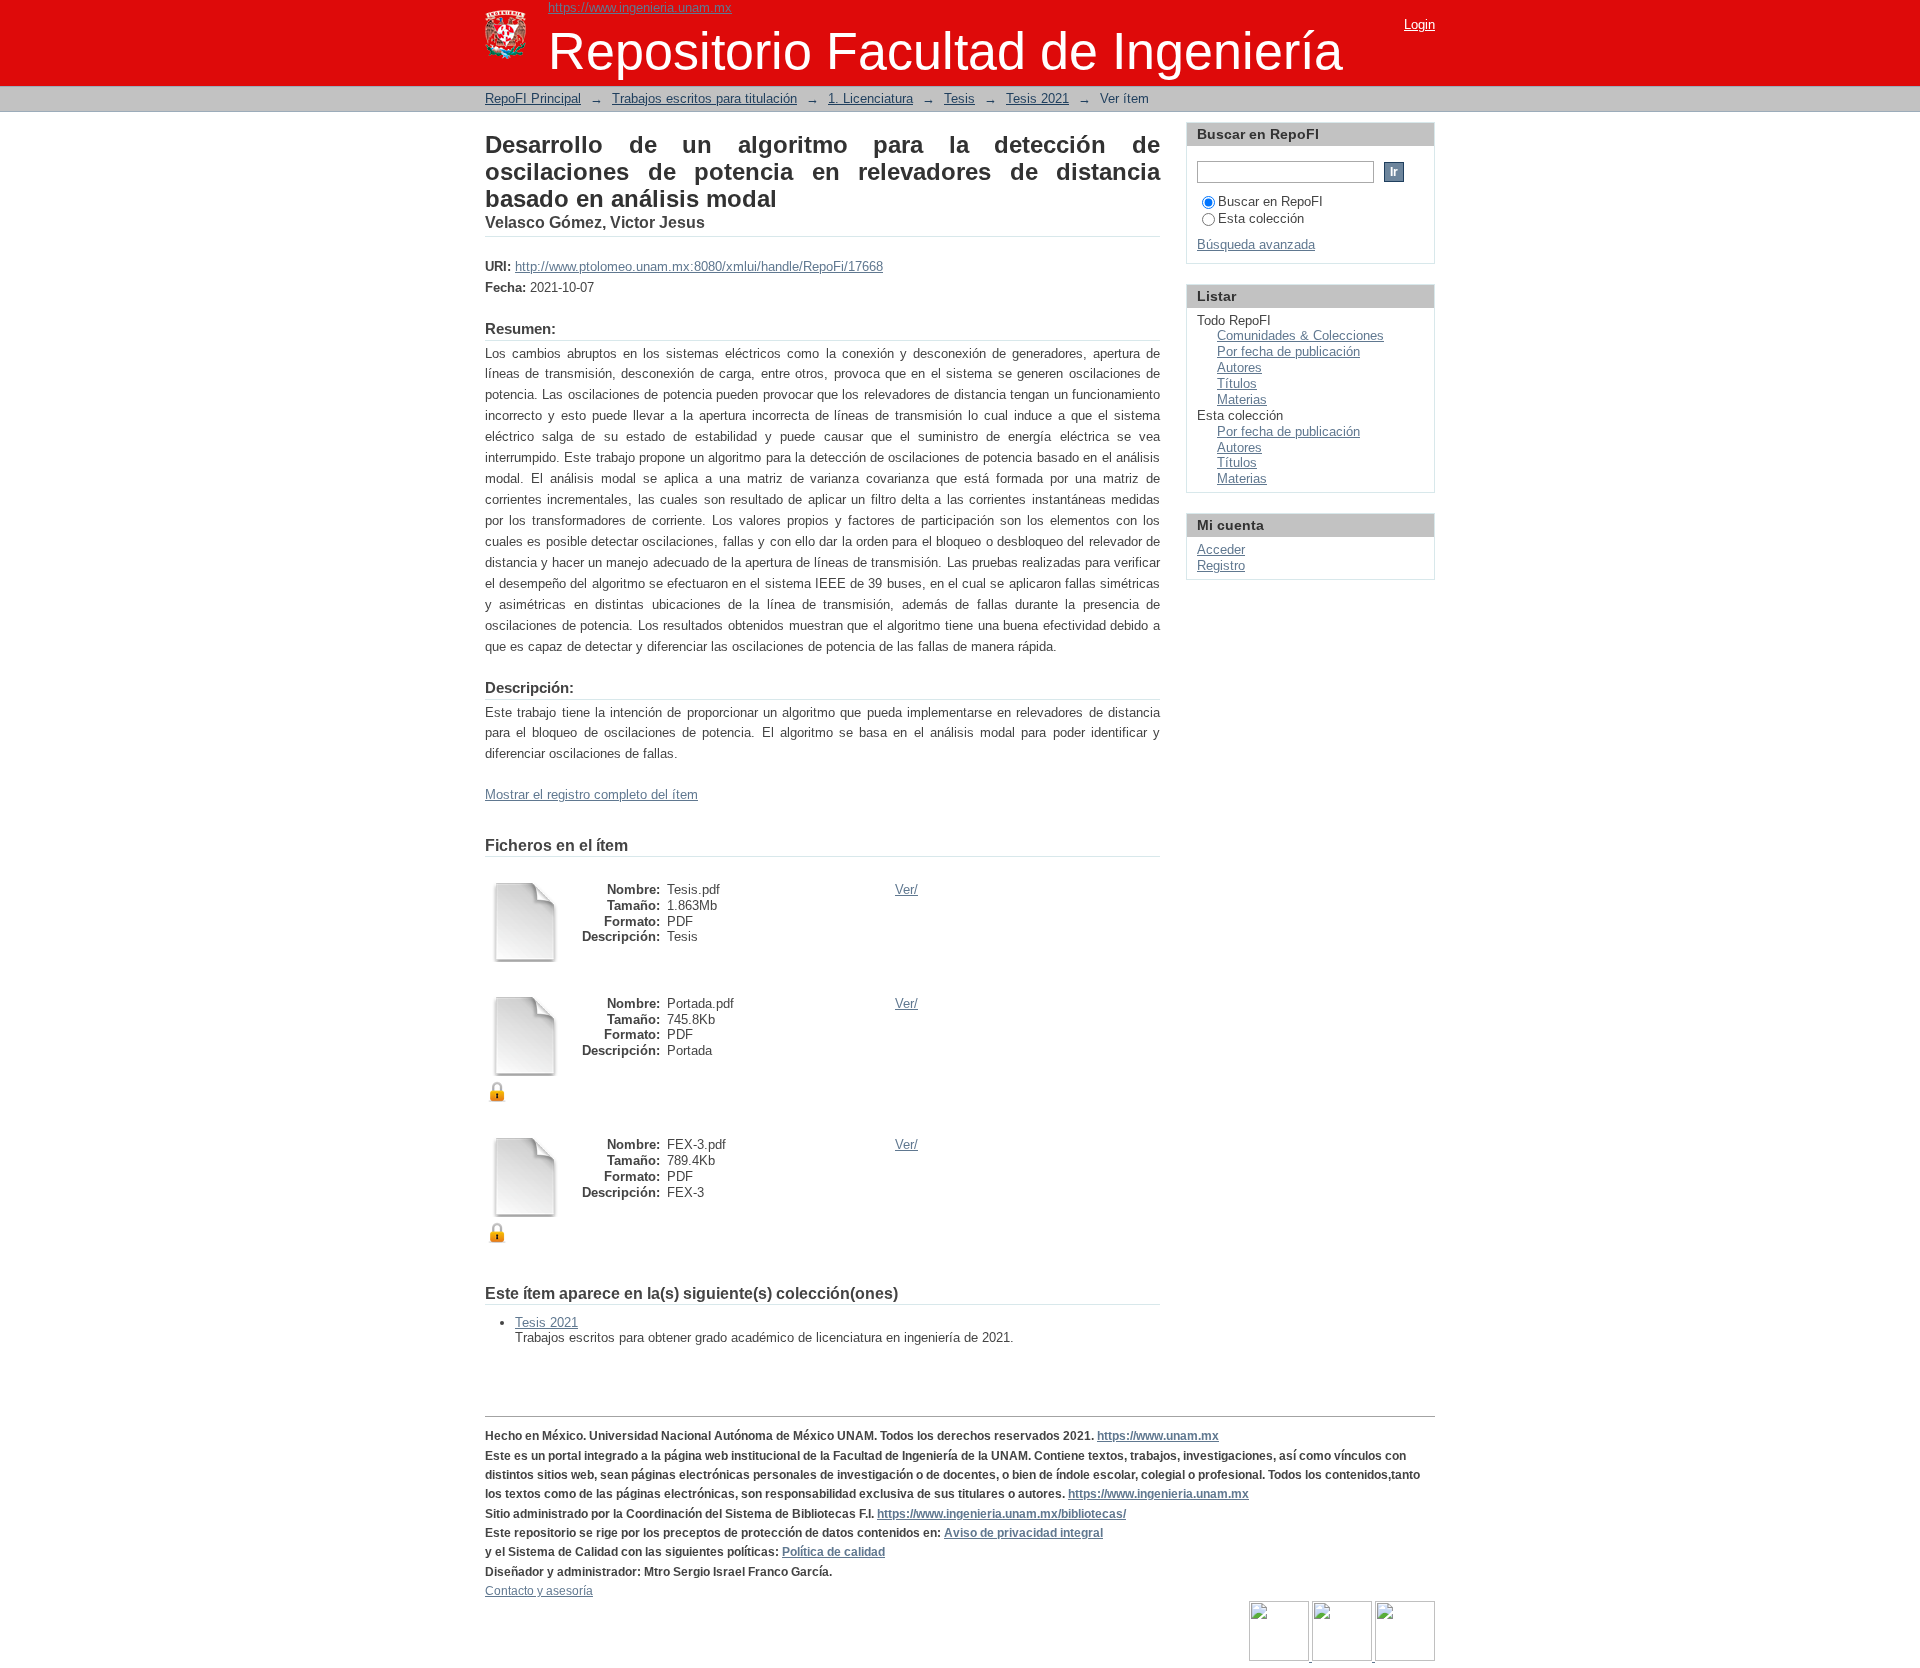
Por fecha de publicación (1288, 351)
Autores (1239, 367)
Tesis (959, 98)
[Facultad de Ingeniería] (1343, 1657)
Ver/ (906, 889)
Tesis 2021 (1037, 98)
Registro (1221, 565)
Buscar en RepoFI (1270, 201)
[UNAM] (1280, 1657)
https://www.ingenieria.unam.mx (640, 7)
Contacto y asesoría (539, 1591)
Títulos (1237, 383)
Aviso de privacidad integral (1023, 1533)
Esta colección (1261, 218)
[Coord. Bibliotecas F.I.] (1405, 1657)
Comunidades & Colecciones (1300, 335)
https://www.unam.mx (1158, 1436)
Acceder (1221, 549)
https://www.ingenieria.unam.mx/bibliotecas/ (1001, 1514)
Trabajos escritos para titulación (704, 98)
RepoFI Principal (533, 98)
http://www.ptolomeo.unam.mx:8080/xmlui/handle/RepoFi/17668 (699, 266)
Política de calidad (833, 1552)
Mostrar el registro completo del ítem (591, 794)
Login (1419, 24)
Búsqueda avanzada (1256, 244)
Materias (1242, 399)
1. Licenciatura (870, 98)
